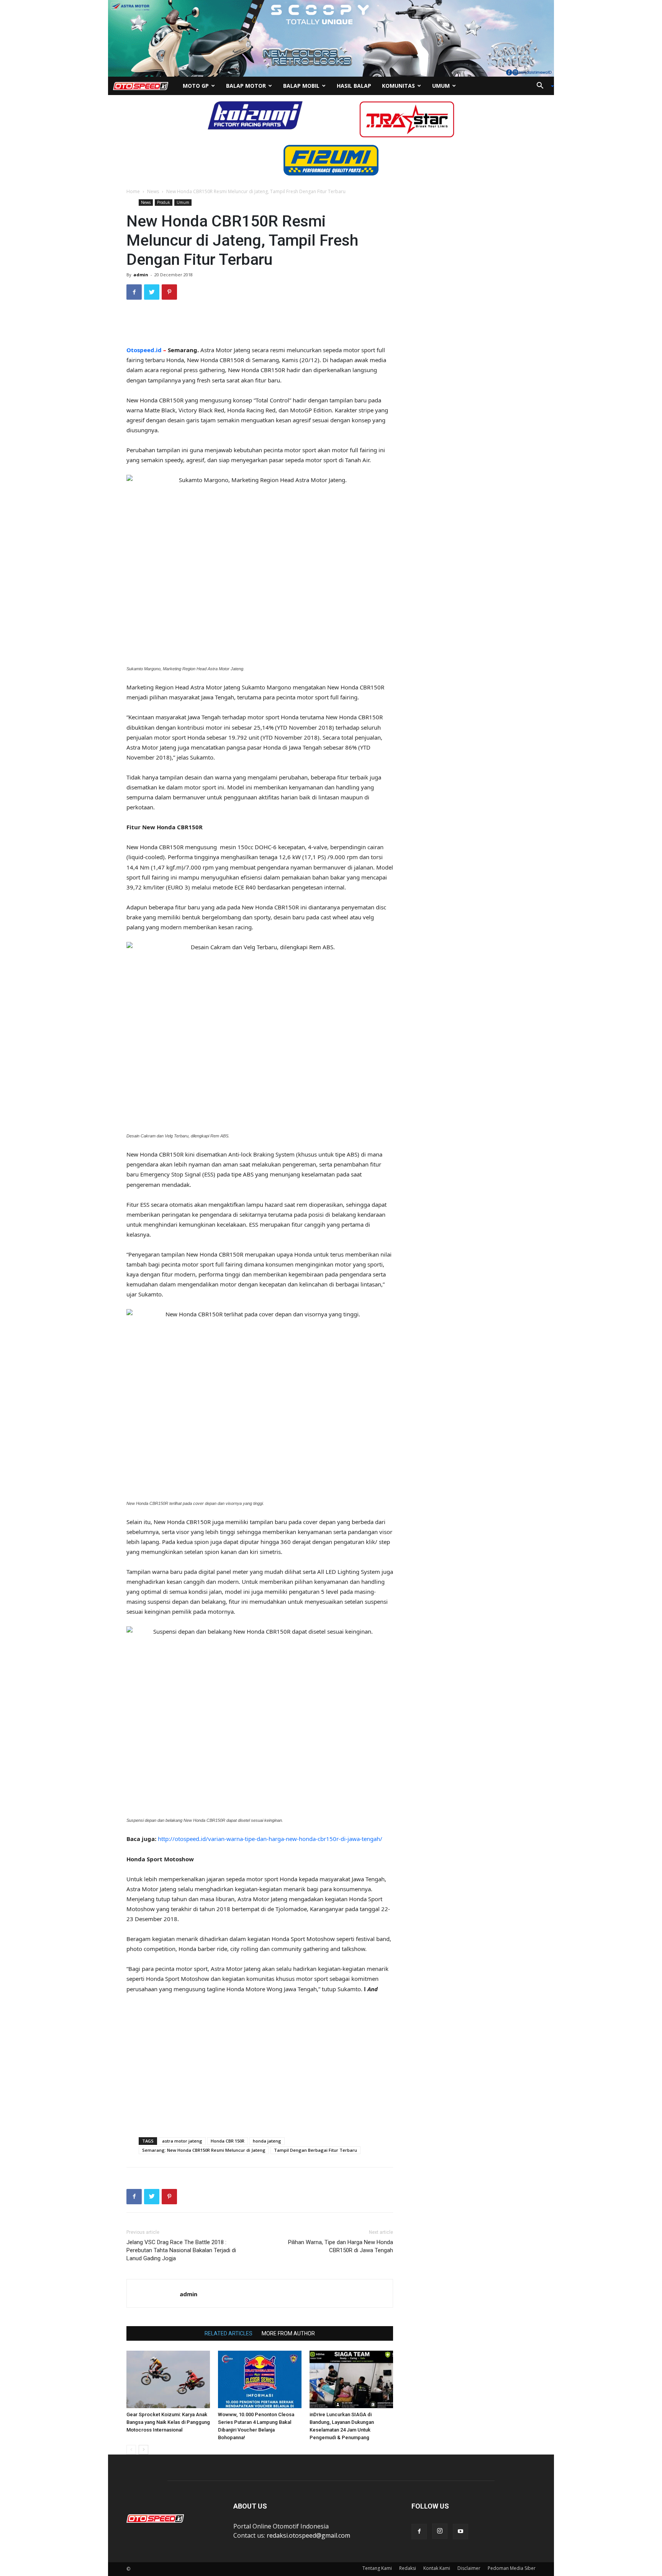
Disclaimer (469, 2568)
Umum (441, 86)
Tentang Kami (377, 2568)
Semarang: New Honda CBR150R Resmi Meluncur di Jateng (204, 2150)
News (153, 191)
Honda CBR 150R (228, 2141)
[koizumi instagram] (255, 115)
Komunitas (398, 86)
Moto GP (196, 86)
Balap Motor (246, 86)
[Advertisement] (260, 325)
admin (141, 275)
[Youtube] (460, 2532)
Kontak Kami (437, 2568)
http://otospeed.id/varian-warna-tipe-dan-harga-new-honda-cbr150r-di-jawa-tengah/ (270, 1839)
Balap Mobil (301, 86)
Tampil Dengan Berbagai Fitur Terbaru (315, 2150)
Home (133, 191)
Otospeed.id (144, 350)
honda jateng (267, 2141)
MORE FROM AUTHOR (288, 2333)
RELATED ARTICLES (229, 2333)
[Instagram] (440, 2531)
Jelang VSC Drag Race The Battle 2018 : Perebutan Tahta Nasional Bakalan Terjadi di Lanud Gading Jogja (181, 2250)
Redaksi (408, 2568)
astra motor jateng (182, 2141)
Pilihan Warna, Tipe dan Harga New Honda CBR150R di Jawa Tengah (341, 2246)
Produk (164, 202)
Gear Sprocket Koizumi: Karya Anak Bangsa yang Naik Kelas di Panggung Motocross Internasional (168, 2422)
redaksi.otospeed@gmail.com (308, 2535)
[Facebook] (419, 2532)
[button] (542, 86)
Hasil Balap (354, 86)
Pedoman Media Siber (512, 2568)
